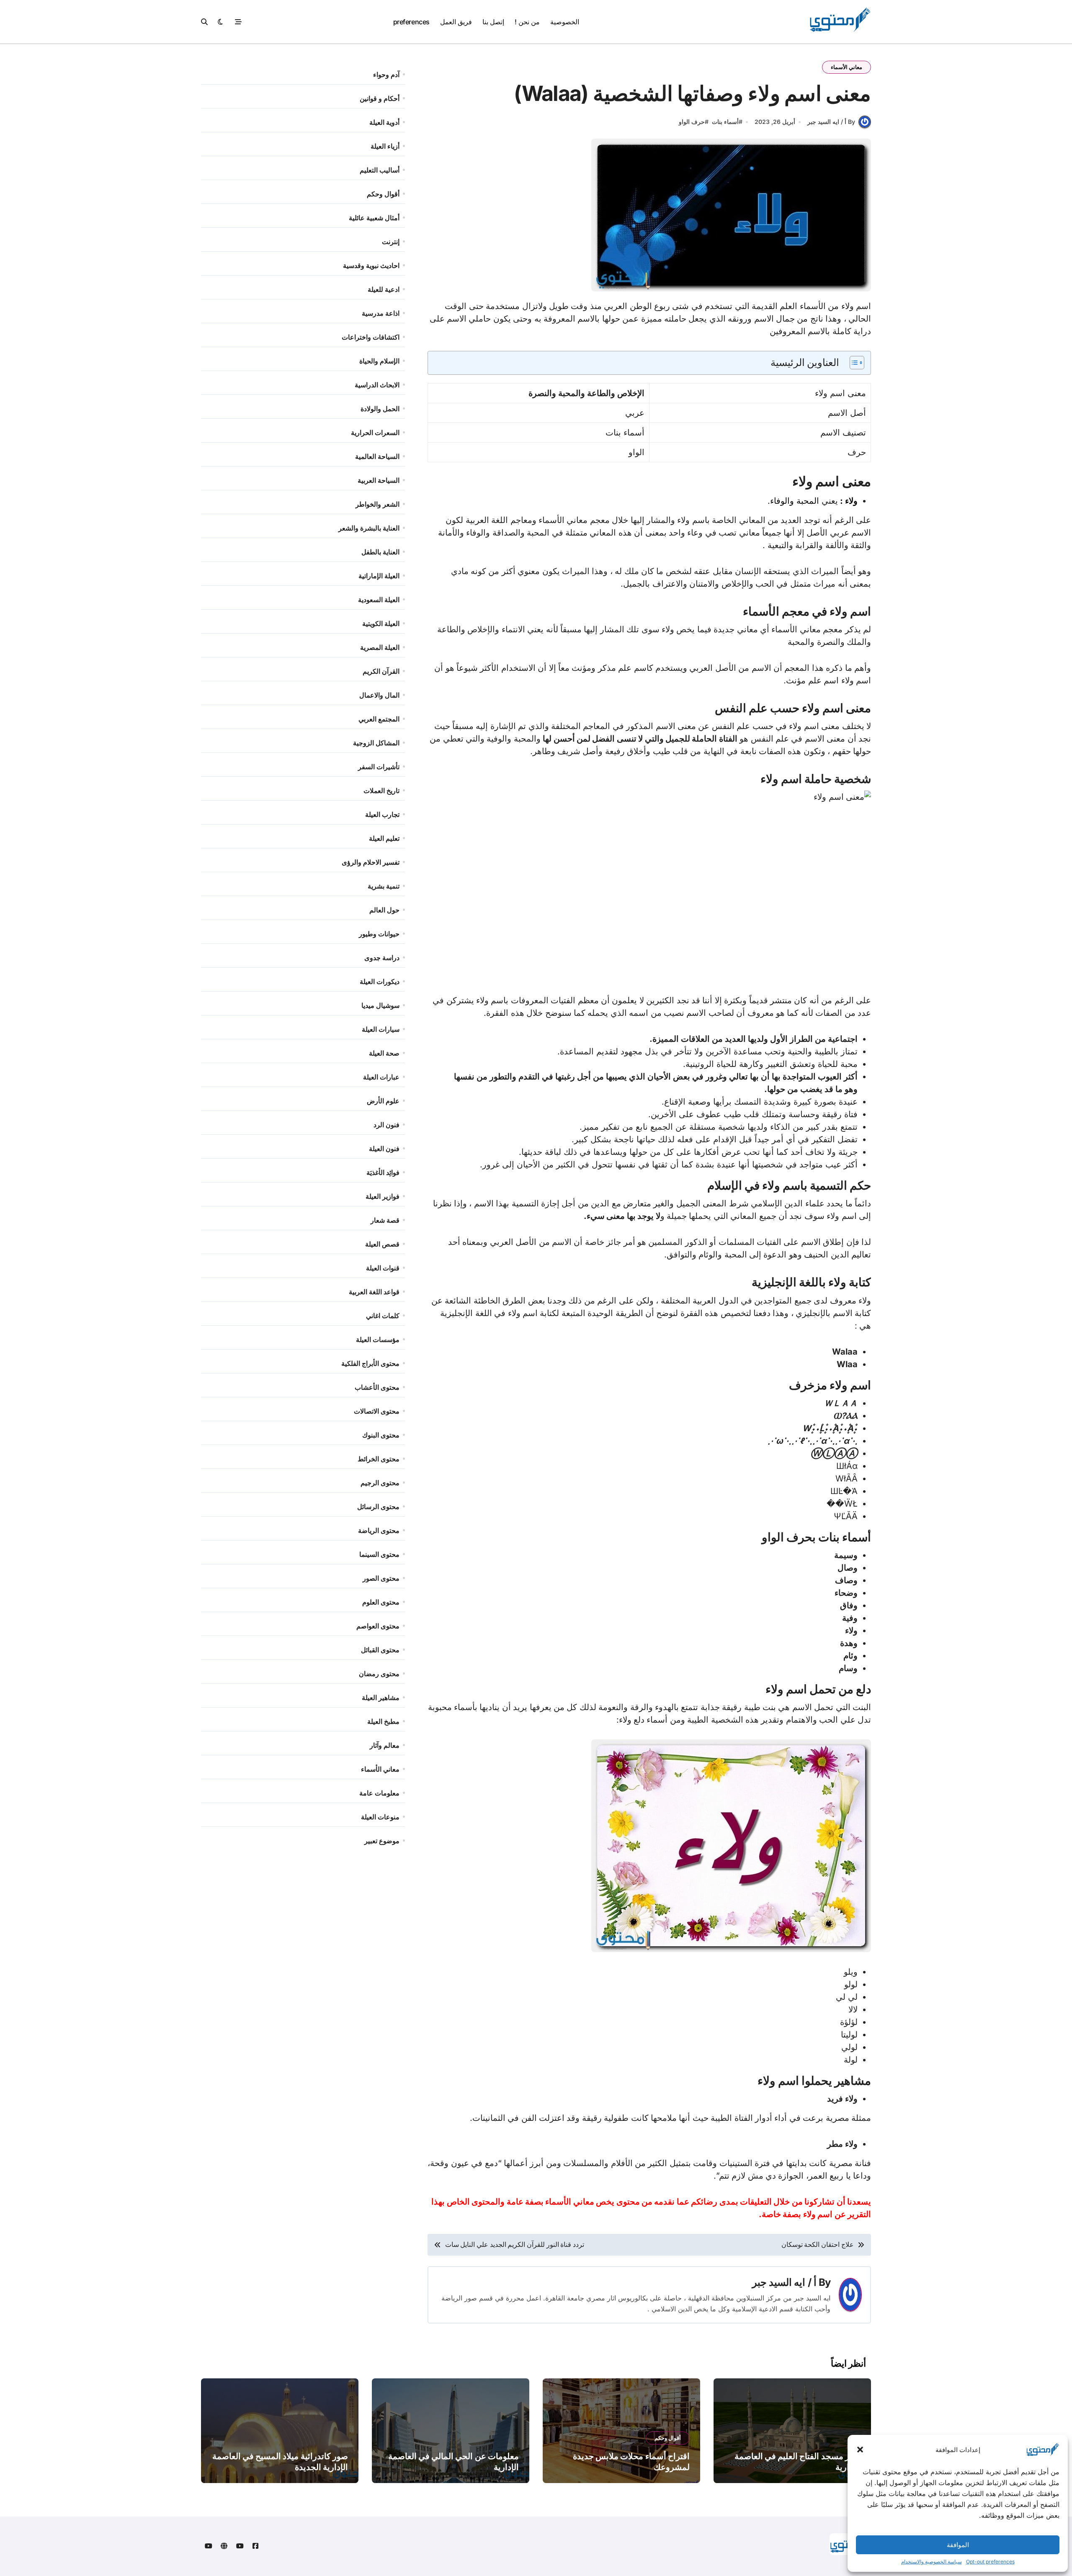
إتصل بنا (493, 22)
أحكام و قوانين (380, 98)
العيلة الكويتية (381, 623)
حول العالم (384, 910)
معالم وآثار (385, 1745)
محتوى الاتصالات (377, 1411)
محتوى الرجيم (380, 1483)
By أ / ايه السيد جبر (831, 122)
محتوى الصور (381, 1578)
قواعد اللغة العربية (374, 1292)
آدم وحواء (386, 75)
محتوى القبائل (380, 1650)
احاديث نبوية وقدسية (371, 265)
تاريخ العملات (381, 791)
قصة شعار (385, 1220)
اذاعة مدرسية (381, 313)
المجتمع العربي (379, 719)
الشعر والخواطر (378, 504)
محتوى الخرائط (379, 1459)
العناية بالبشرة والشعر (369, 528)
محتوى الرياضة (379, 1530)
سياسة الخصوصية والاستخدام (932, 2562)
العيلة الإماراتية (379, 576)
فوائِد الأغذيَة (383, 1172)
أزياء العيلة (385, 146)
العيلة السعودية (379, 600)
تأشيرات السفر (379, 767)
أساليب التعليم (380, 170)
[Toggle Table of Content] (853, 363)
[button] (860, 2450)
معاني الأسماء (847, 67)
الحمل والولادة (380, 409)
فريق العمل (456, 22)
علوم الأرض (383, 1101)
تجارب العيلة (382, 814)
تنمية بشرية (384, 886)
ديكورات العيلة (380, 981)
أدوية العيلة (384, 122)
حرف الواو (692, 122)
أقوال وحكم (383, 194)
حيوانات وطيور (379, 934)
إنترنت (391, 242)
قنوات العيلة (383, 1268)
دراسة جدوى (382, 958)
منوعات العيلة (380, 1817)
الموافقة (958, 2545)
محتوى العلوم (381, 1602)
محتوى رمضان (379, 1674)
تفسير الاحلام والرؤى (371, 862)
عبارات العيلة (381, 1077)
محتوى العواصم (378, 1626)
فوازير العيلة (383, 1196)
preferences (411, 22)
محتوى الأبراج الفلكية (370, 1363)
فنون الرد (387, 1125)
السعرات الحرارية (375, 433)
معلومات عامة (379, 1793)
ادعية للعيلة (384, 289)
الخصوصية (565, 22)
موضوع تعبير (382, 1841)
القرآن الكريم (381, 671)
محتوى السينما (379, 1554)
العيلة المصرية (380, 647)
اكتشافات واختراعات (371, 337)
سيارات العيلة (381, 1029)
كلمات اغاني (383, 1316)
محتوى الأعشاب (377, 1387)
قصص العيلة (382, 1244)
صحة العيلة (384, 1053)
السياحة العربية (379, 480)
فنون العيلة (384, 1149)
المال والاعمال (379, 695)
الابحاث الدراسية (377, 385)
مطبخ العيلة (383, 1721)
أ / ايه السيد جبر (784, 2282)
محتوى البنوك (381, 1435)
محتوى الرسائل (378, 1507)
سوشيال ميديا (380, 1005)
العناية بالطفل (380, 552)
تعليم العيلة (384, 838)
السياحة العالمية (377, 456)
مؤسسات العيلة (378, 1340)
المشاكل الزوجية (376, 743)
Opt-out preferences (990, 2562)
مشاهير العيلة (381, 1698)
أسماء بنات (725, 122)
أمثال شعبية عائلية (374, 218)
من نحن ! (527, 22)
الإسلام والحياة (379, 361)
